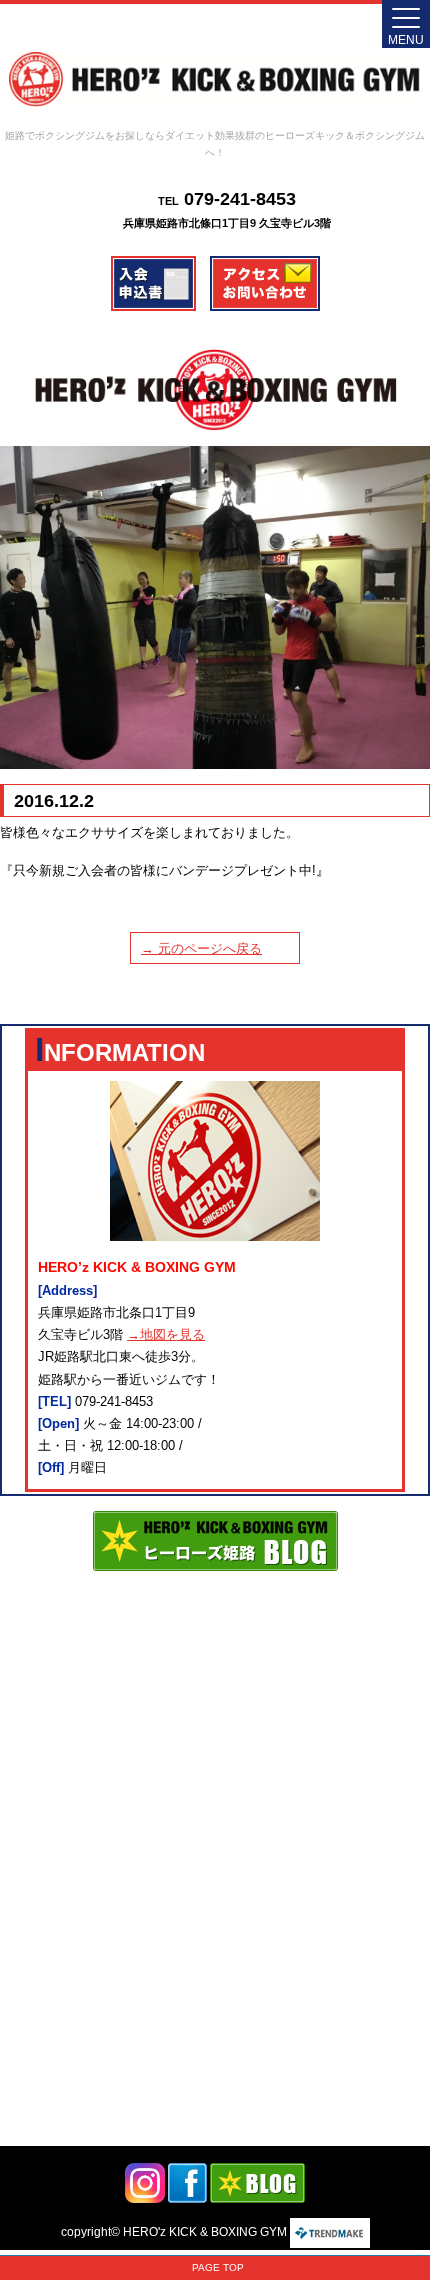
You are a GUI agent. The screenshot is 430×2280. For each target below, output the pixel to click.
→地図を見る (166, 1334)
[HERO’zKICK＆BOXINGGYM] (215, 79)
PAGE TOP (218, 2267)
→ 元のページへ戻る (201, 948)
